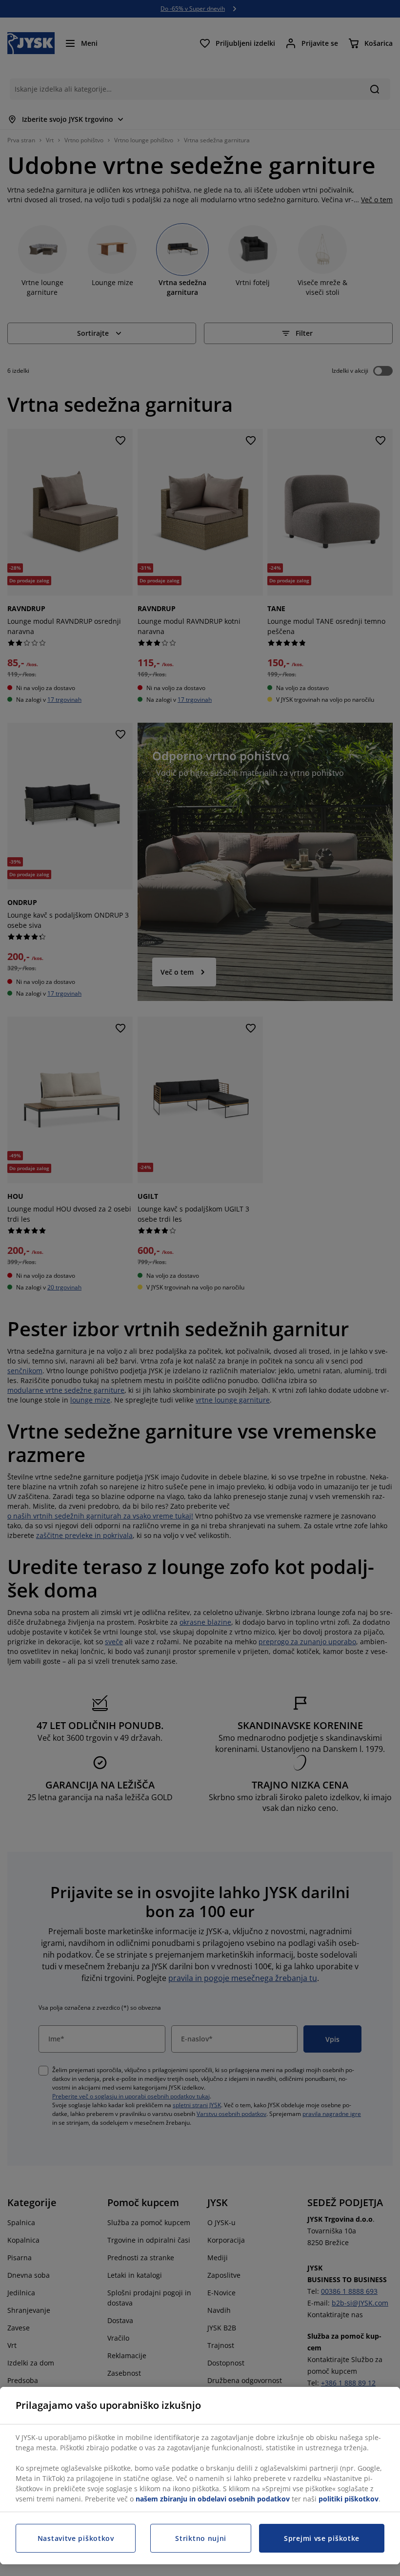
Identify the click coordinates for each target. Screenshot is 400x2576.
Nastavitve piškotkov (76, 2538)
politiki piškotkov (349, 2499)
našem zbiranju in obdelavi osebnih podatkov (213, 2499)
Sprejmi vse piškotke (322, 2538)
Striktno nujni (201, 2538)
